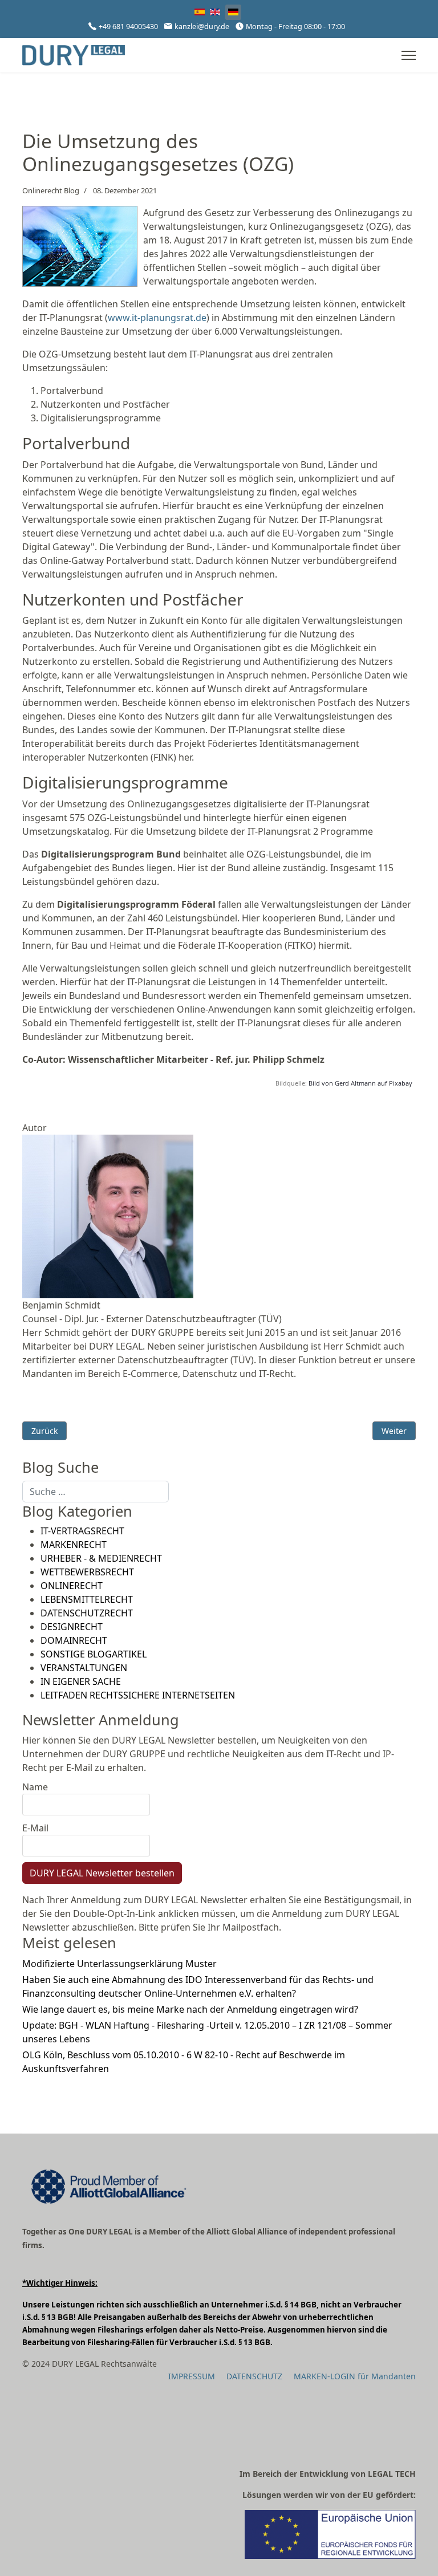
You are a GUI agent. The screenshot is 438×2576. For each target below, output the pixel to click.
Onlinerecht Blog (51, 190)
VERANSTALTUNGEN (84, 1668)
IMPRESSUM (192, 2376)
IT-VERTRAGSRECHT (82, 1531)
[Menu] (409, 55)
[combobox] (96, 1492)
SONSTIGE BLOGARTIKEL (94, 1654)
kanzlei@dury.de (202, 27)
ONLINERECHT (72, 1586)
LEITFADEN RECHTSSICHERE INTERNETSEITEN (138, 1695)
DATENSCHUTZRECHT (87, 1613)
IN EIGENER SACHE (81, 1681)
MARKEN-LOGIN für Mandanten (355, 2376)
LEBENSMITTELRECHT (87, 1599)
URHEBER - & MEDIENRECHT (101, 1558)
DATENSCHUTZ (254, 2376)
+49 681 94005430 (128, 27)
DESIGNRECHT (72, 1627)
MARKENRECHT (74, 1545)
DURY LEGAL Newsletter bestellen (102, 1873)
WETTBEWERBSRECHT (87, 1572)
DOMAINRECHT (74, 1640)
